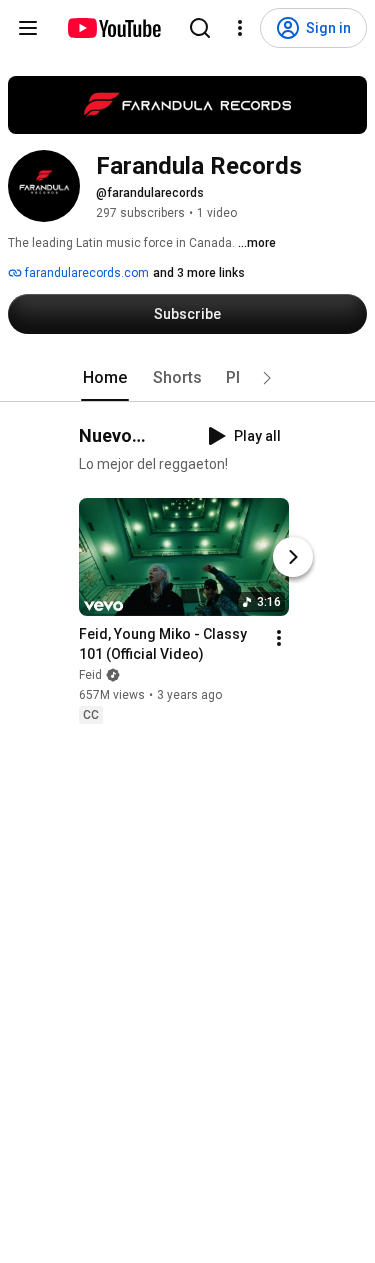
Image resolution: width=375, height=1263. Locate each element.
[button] (267, 378)
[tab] (105, 378)
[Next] (293, 557)
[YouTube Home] (113, 28)
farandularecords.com (85, 273)
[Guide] (28, 28)
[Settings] (240, 28)
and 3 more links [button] (199, 273)
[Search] (200, 28)
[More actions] (279, 638)
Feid (90, 675)
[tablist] (188, 378)
